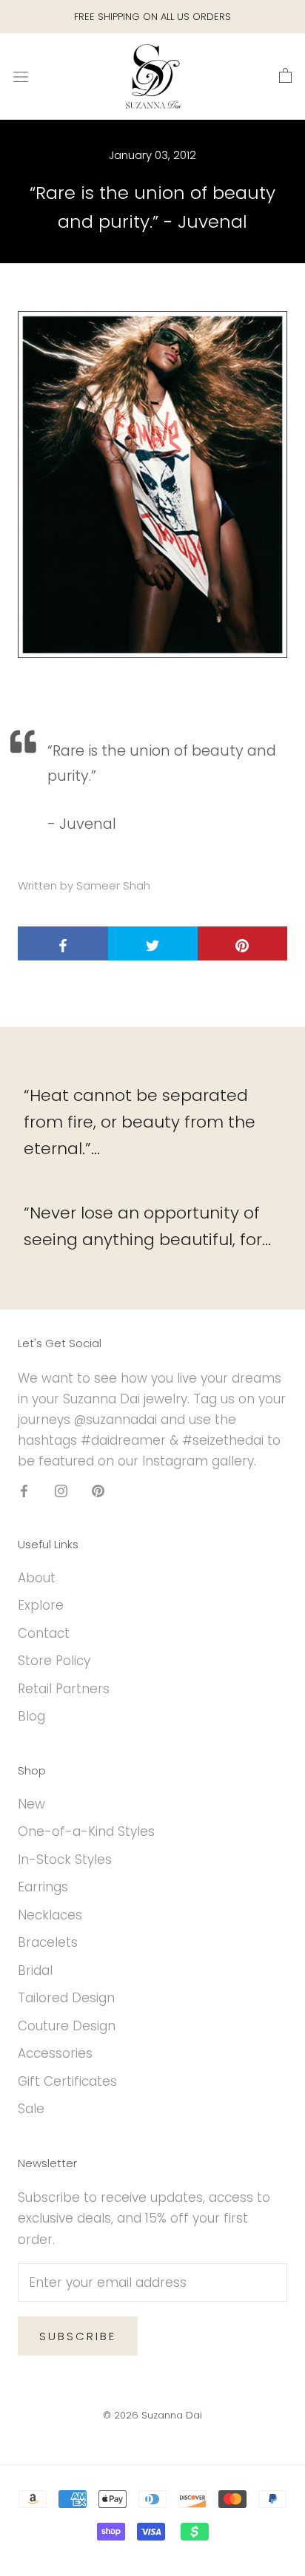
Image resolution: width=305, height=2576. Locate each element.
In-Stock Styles (65, 1860)
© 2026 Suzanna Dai (152, 2415)
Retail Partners (64, 1689)
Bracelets (48, 1942)
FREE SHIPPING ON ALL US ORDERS (152, 17)
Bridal (35, 1970)
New (31, 1804)
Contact (44, 1633)
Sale (31, 2109)
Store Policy (54, 1661)
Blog (31, 1716)
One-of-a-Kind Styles (86, 1831)
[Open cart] (285, 76)
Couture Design (67, 2026)
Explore (41, 1605)
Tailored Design (66, 1998)
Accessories (55, 2053)
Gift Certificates (67, 2081)
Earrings (43, 1887)
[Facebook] (24, 1490)
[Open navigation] (21, 77)
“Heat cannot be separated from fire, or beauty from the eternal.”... (140, 1122)
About (37, 1578)
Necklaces (50, 1915)
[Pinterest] (98, 1490)
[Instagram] (61, 1490)
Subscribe (78, 2336)
